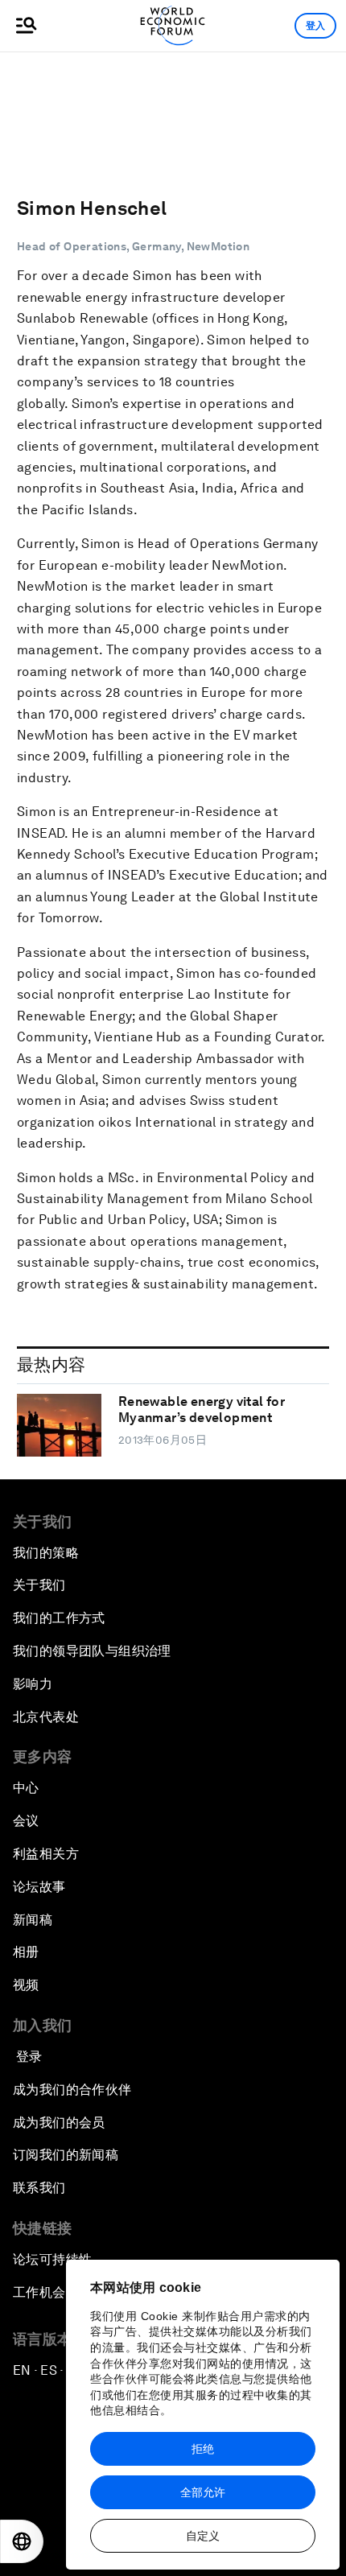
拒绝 (203, 2449)
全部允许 (203, 2492)
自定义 (203, 2536)
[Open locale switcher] (22, 2541)
